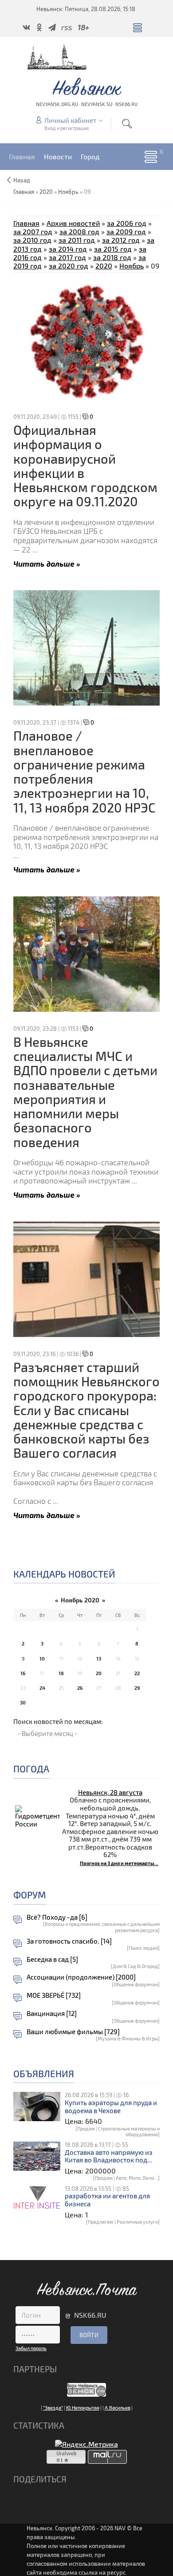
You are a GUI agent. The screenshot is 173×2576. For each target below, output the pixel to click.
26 (80, 1688)
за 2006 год (127, 223)
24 (42, 1688)
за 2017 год (67, 257)
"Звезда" (53, 2408)
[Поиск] (127, 124)
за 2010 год (32, 240)
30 (23, 1702)
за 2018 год (112, 257)
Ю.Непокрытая (83, 2408)
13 (99, 1659)
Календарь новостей (64, 1574)
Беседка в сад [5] (52, 1959)
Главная (26, 223)
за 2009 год (126, 231)
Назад (22, 180)
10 (42, 1659)
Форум (30, 1895)
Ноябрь (68, 192)
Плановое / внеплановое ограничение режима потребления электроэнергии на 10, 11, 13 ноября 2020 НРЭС (85, 771)
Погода (31, 1769)
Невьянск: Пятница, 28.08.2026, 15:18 (86, 9)
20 (99, 1673)
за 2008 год (79, 231)
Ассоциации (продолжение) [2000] (81, 1977)
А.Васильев (118, 2408)
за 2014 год (68, 249)
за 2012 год (121, 240)
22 (137, 1673)
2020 (46, 192)
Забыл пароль (31, 2348)
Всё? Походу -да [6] (57, 1917)
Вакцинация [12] (52, 2014)
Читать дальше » (47, 563)
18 (61, 1673)
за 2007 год (33, 231)
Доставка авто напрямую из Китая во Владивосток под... (109, 2156)
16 (23, 1673)
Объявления (44, 2073)
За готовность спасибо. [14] (69, 1941)
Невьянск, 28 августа (110, 1792)
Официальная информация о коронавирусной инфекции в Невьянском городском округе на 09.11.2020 (85, 465)
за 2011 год (77, 240)
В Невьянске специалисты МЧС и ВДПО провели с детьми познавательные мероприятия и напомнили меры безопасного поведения (85, 1092)
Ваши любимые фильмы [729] (73, 2032)
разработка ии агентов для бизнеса (107, 2200)
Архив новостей (73, 223)
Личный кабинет (70, 120)
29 (137, 1688)
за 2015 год (113, 249)
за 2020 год (69, 266)
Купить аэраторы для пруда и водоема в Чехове (111, 2107)
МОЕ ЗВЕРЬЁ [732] (54, 1995)
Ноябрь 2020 (80, 1600)
